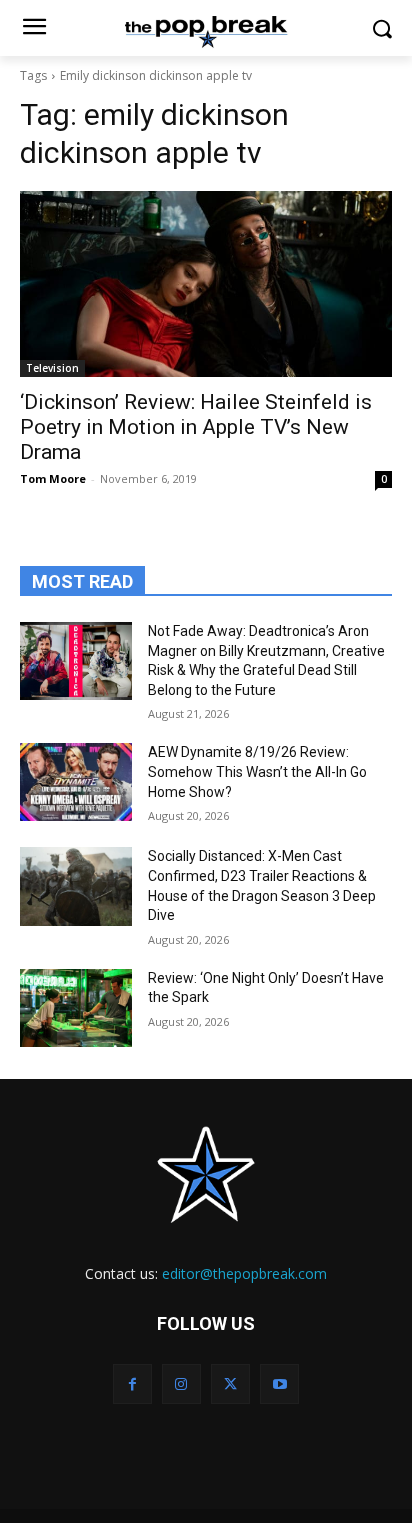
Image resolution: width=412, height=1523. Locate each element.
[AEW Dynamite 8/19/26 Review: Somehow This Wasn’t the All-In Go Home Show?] (76, 782)
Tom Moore (53, 478)
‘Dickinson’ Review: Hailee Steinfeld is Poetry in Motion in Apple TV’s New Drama (196, 427)
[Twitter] (230, 1383)
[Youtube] (279, 1383)
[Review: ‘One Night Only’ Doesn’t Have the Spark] (76, 1008)
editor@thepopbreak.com (244, 1273)
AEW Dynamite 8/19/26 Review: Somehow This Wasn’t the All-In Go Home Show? (257, 771)
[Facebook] (132, 1383)
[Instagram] (181, 1383)
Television (52, 368)
